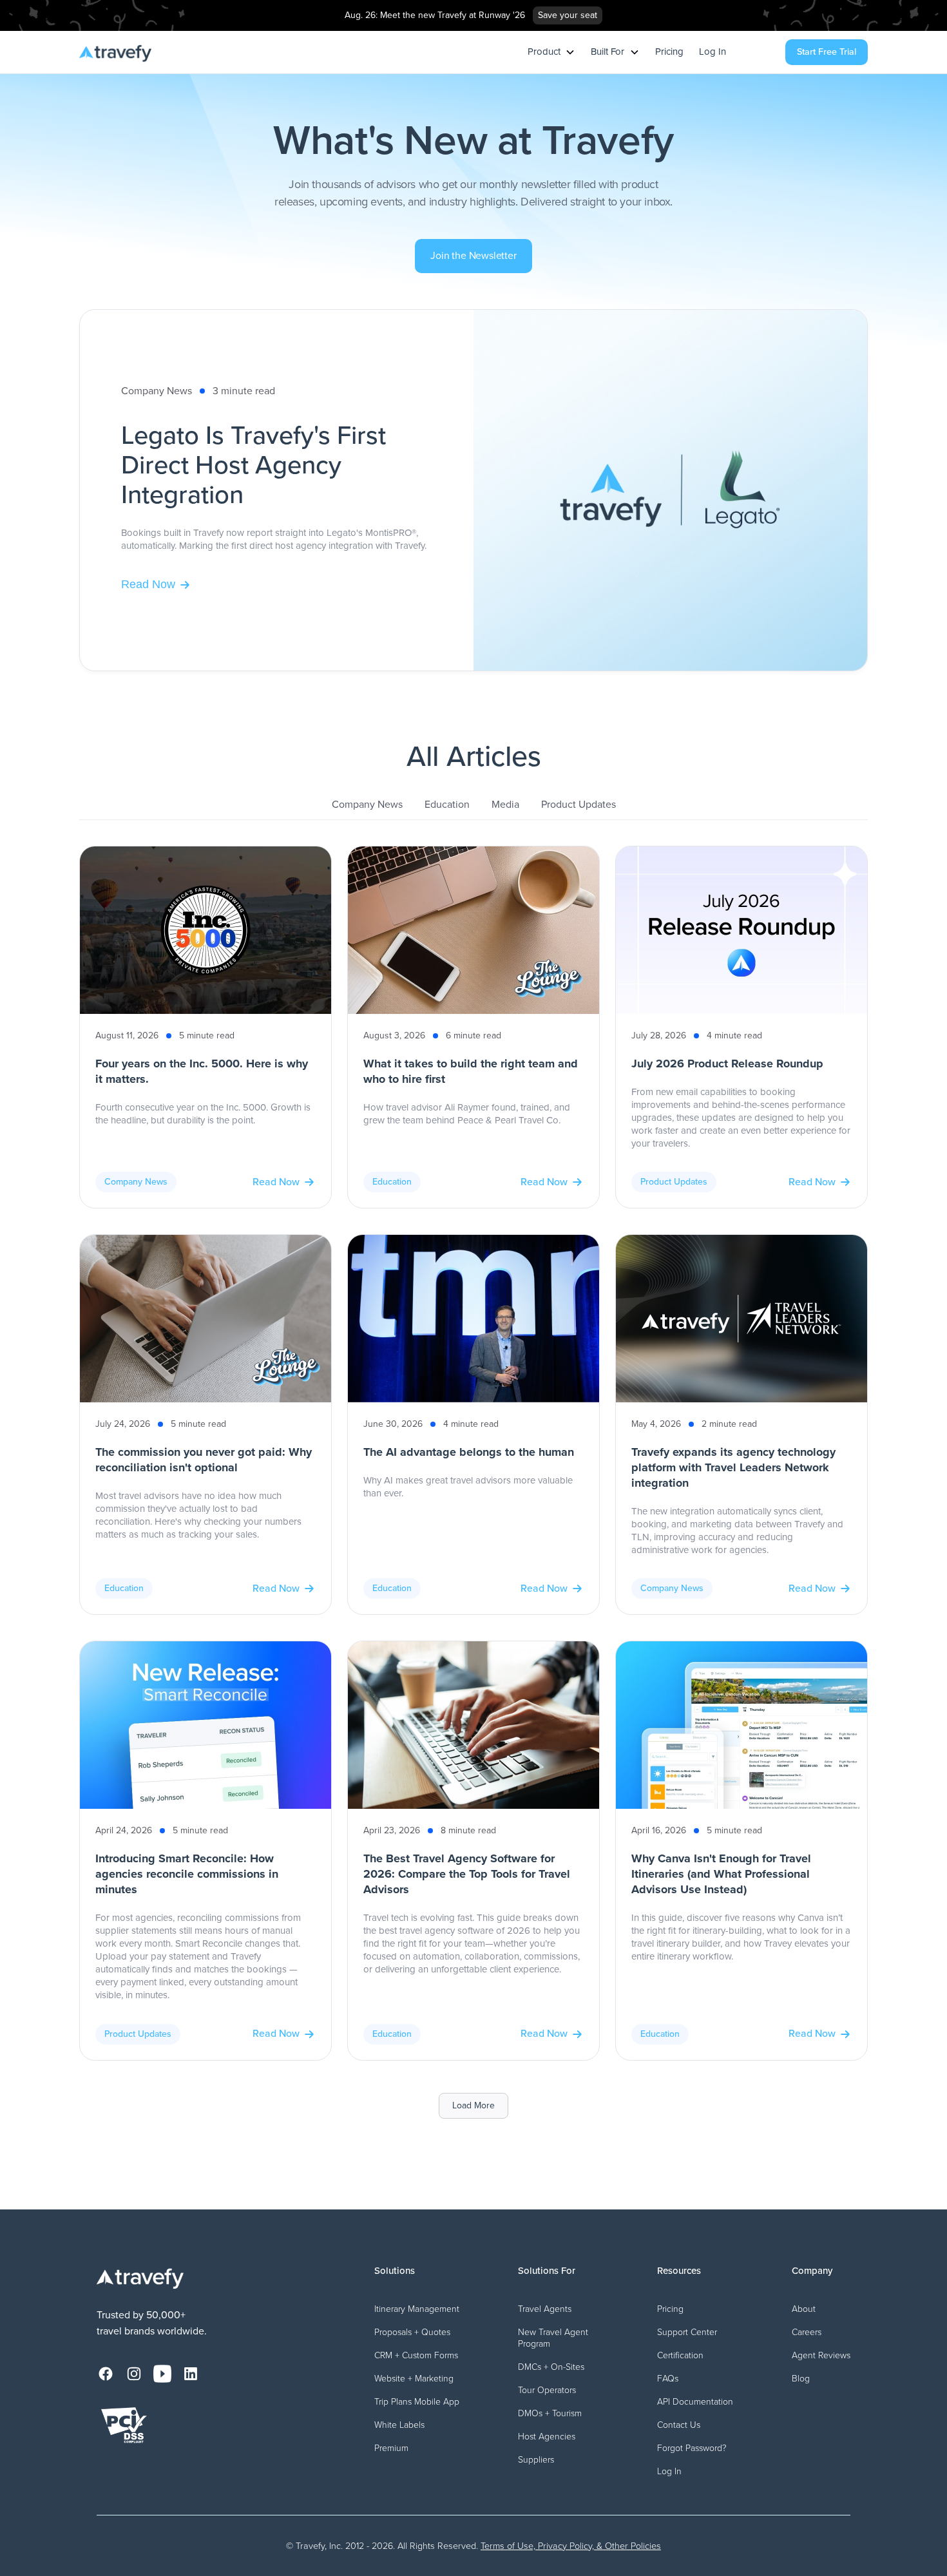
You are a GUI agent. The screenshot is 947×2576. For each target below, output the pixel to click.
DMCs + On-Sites (551, 2367)
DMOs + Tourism (550, 2413)
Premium (391, 2448)
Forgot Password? (692, 2448)
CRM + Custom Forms (416, 2355)
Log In (713, 52)
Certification (680, 2355)
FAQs (668, 2379)
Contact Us (679, 2425)
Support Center (687, 2332)
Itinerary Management (417, 2309)
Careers (807, 2332)
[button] (551, 52)
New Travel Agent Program (553, 2338)
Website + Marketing (414, 2379)
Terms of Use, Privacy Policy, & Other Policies (571, 2546)
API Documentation (695, 2402)
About (804, 2309)
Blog (801, 2379)
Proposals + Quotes (412, 2332)
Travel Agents (545, 2309)
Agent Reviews (821, 2355)
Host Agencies (547, 2437)
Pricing (669, 52)
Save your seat (568, 15)
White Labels (399, 2425)
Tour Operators (547, 2390)
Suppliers (536, 2460)
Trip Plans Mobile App (417, 2402)
